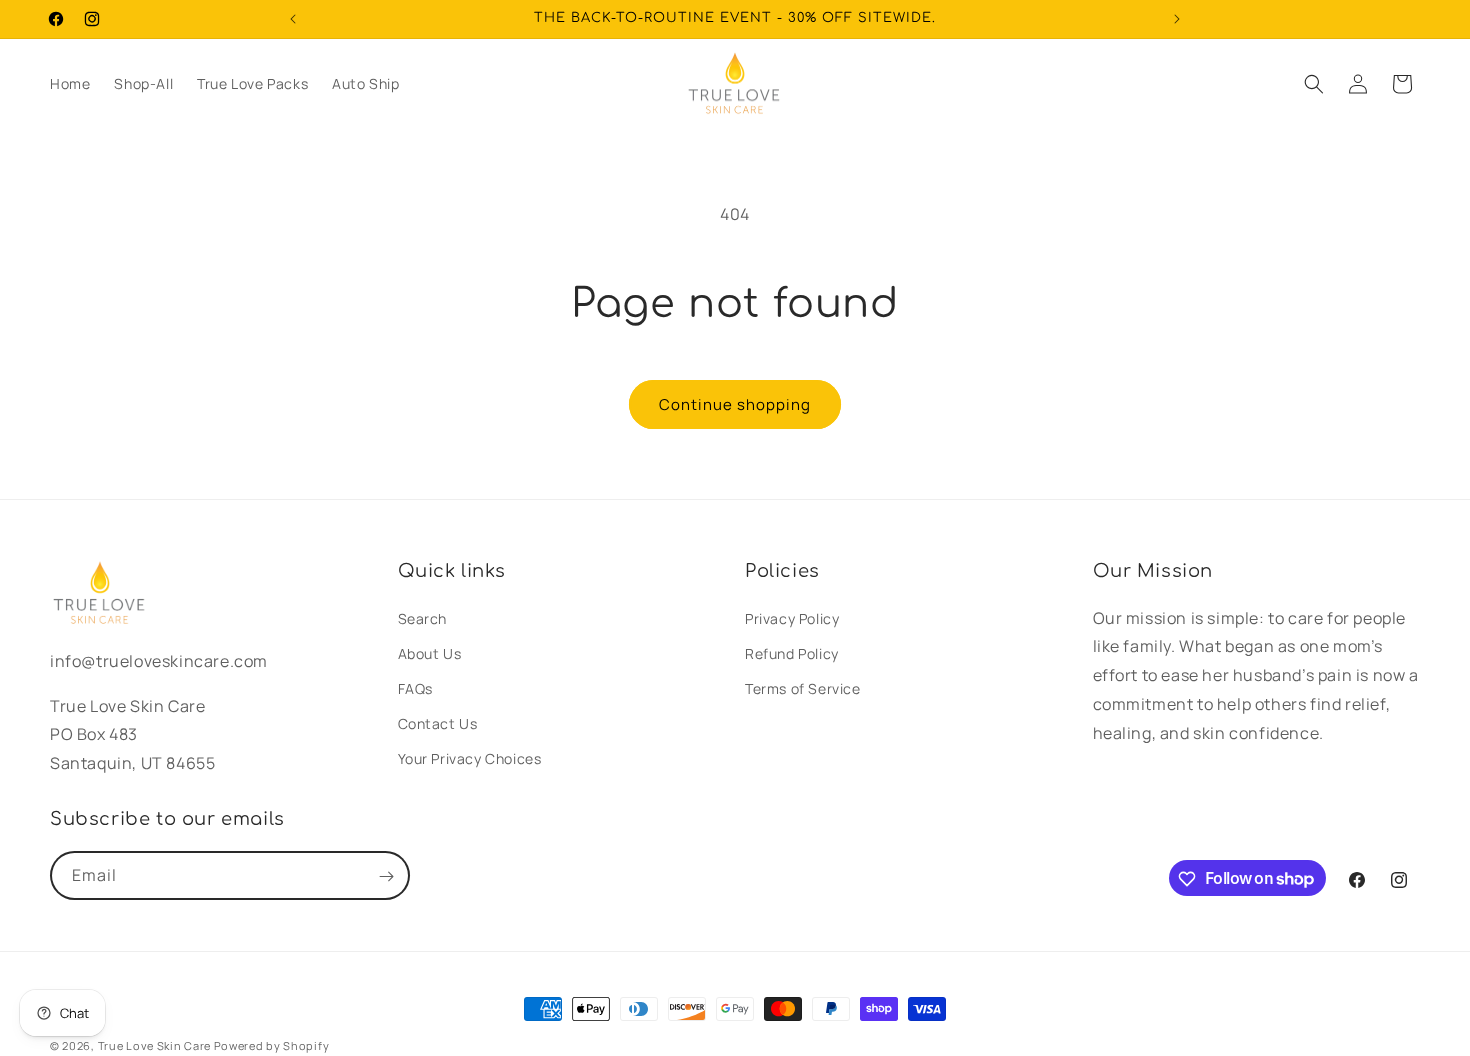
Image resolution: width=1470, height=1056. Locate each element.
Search (423, 618)
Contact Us (438, 723)
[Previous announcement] (293, 19)
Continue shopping (735, 404)
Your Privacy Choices (470, 759)
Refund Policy (792, 653)
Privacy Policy (792, 618)
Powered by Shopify (272, 1045)
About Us (430, 653)
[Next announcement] (1177, 19)
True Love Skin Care (154, 1045)
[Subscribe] (386, 876)
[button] (1314, 84)
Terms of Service (803, 688)
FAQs (415, 688)
